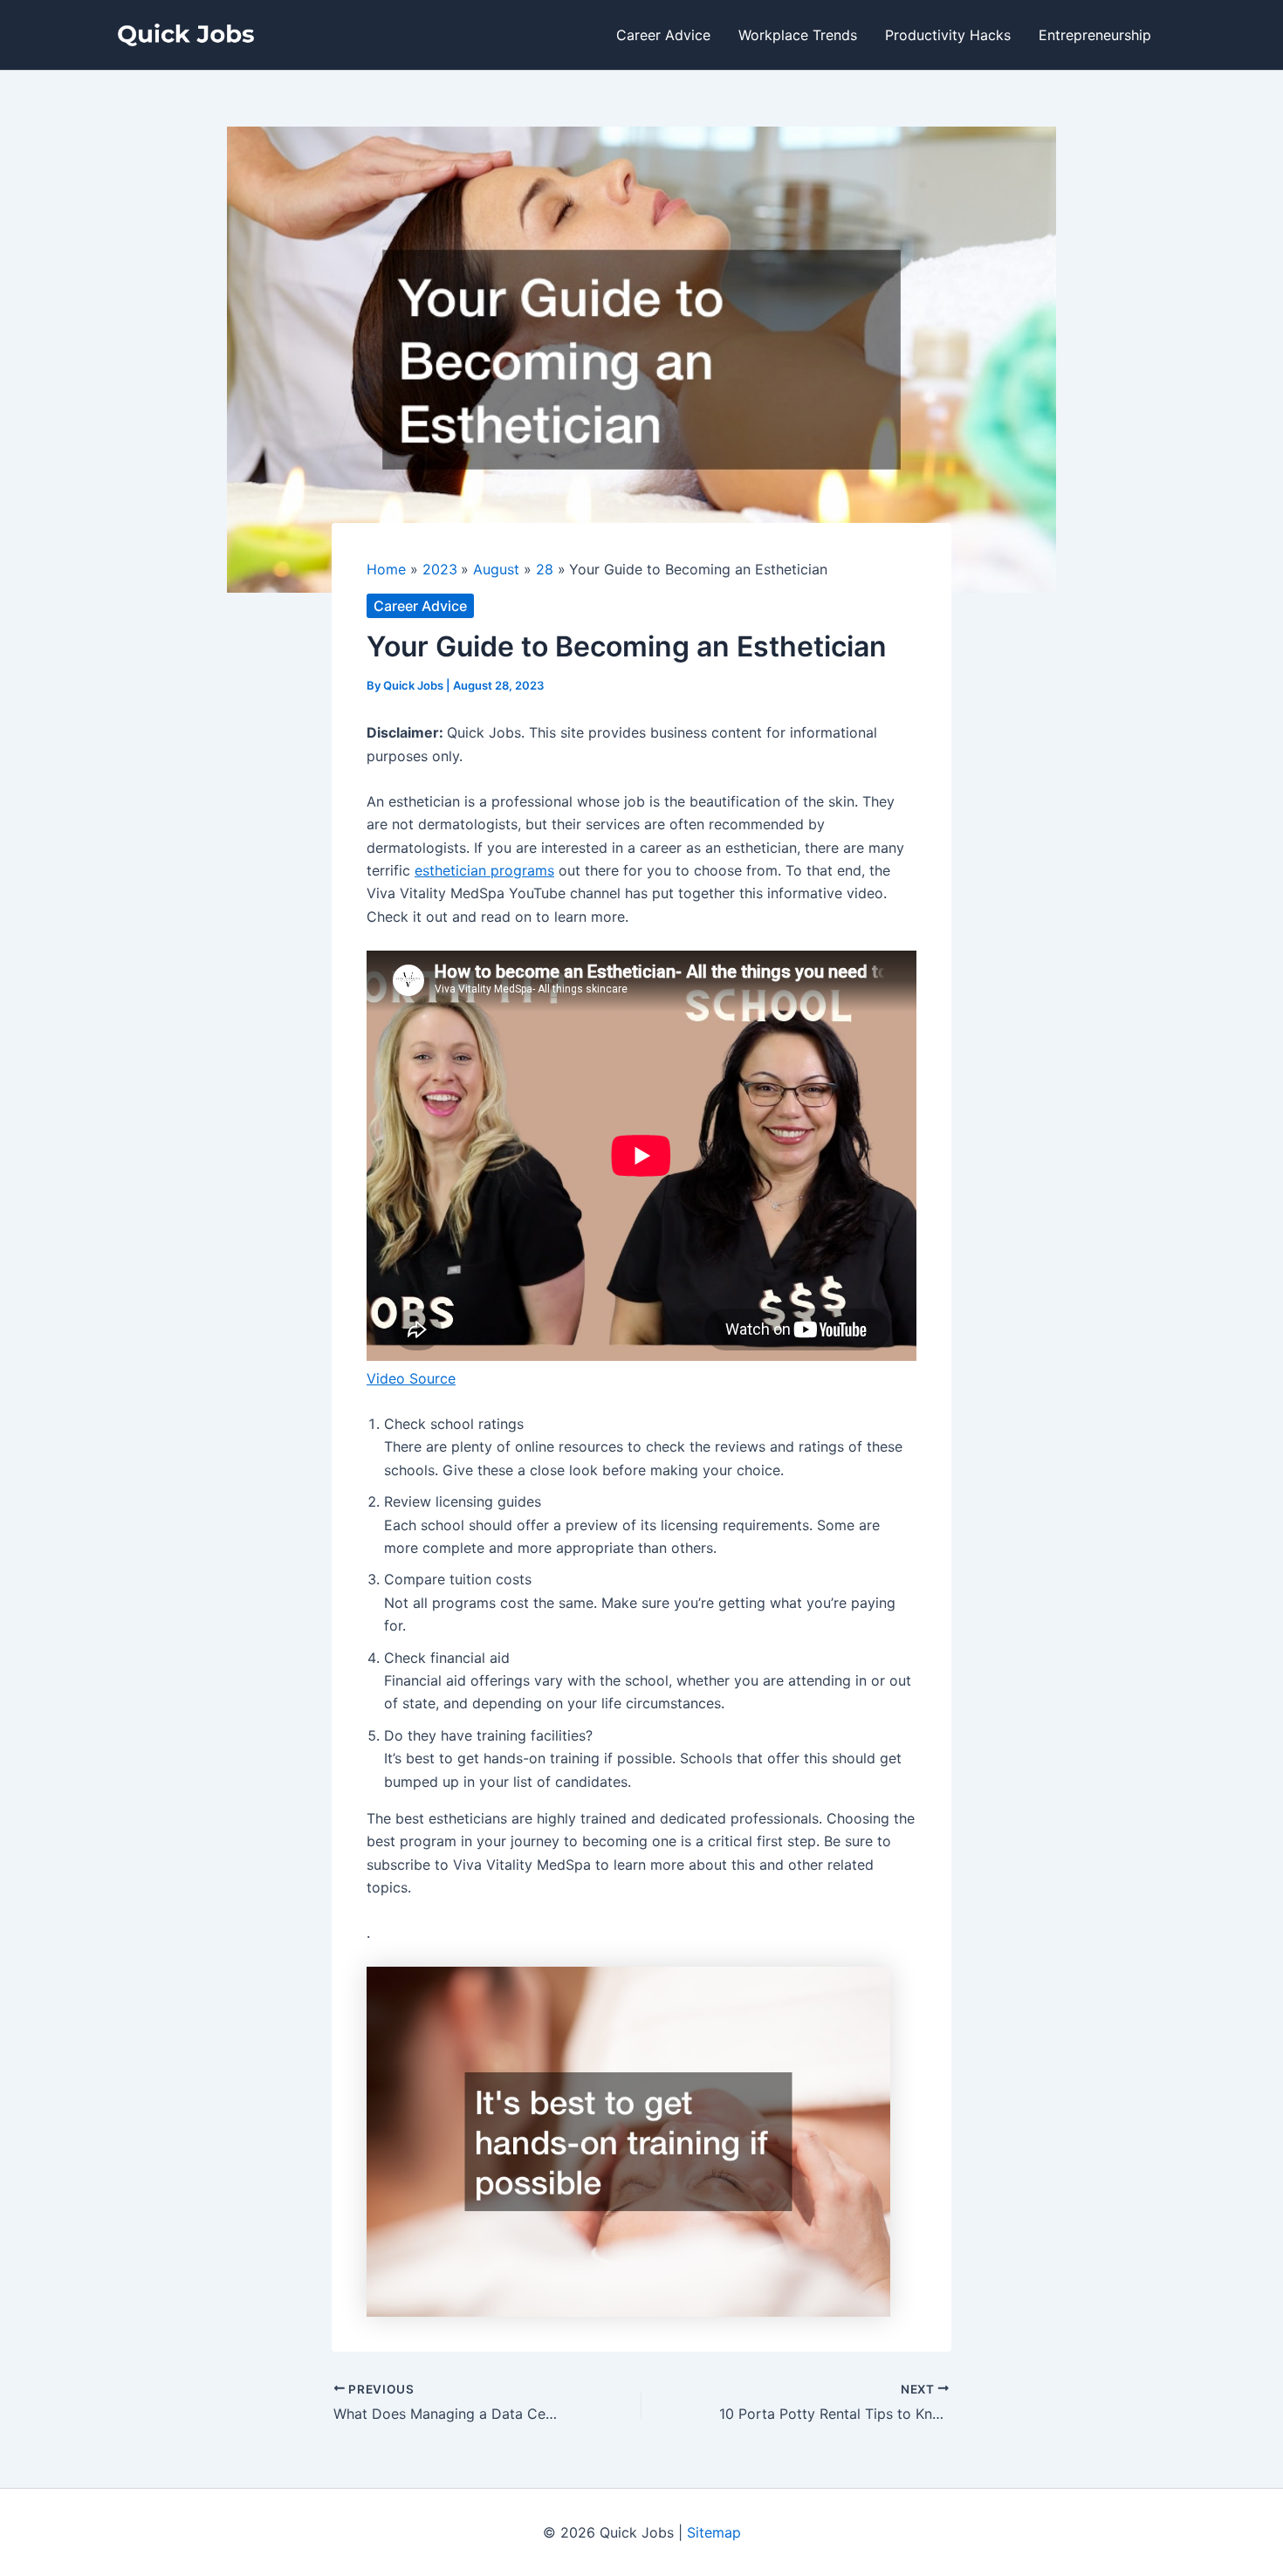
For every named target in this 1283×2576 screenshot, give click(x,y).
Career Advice (663, 35)
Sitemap (714, 2532)
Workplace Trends (798, 35)
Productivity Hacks (948, 35)
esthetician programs (484, 870)
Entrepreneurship (1095, 35)
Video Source (411, 1378)
